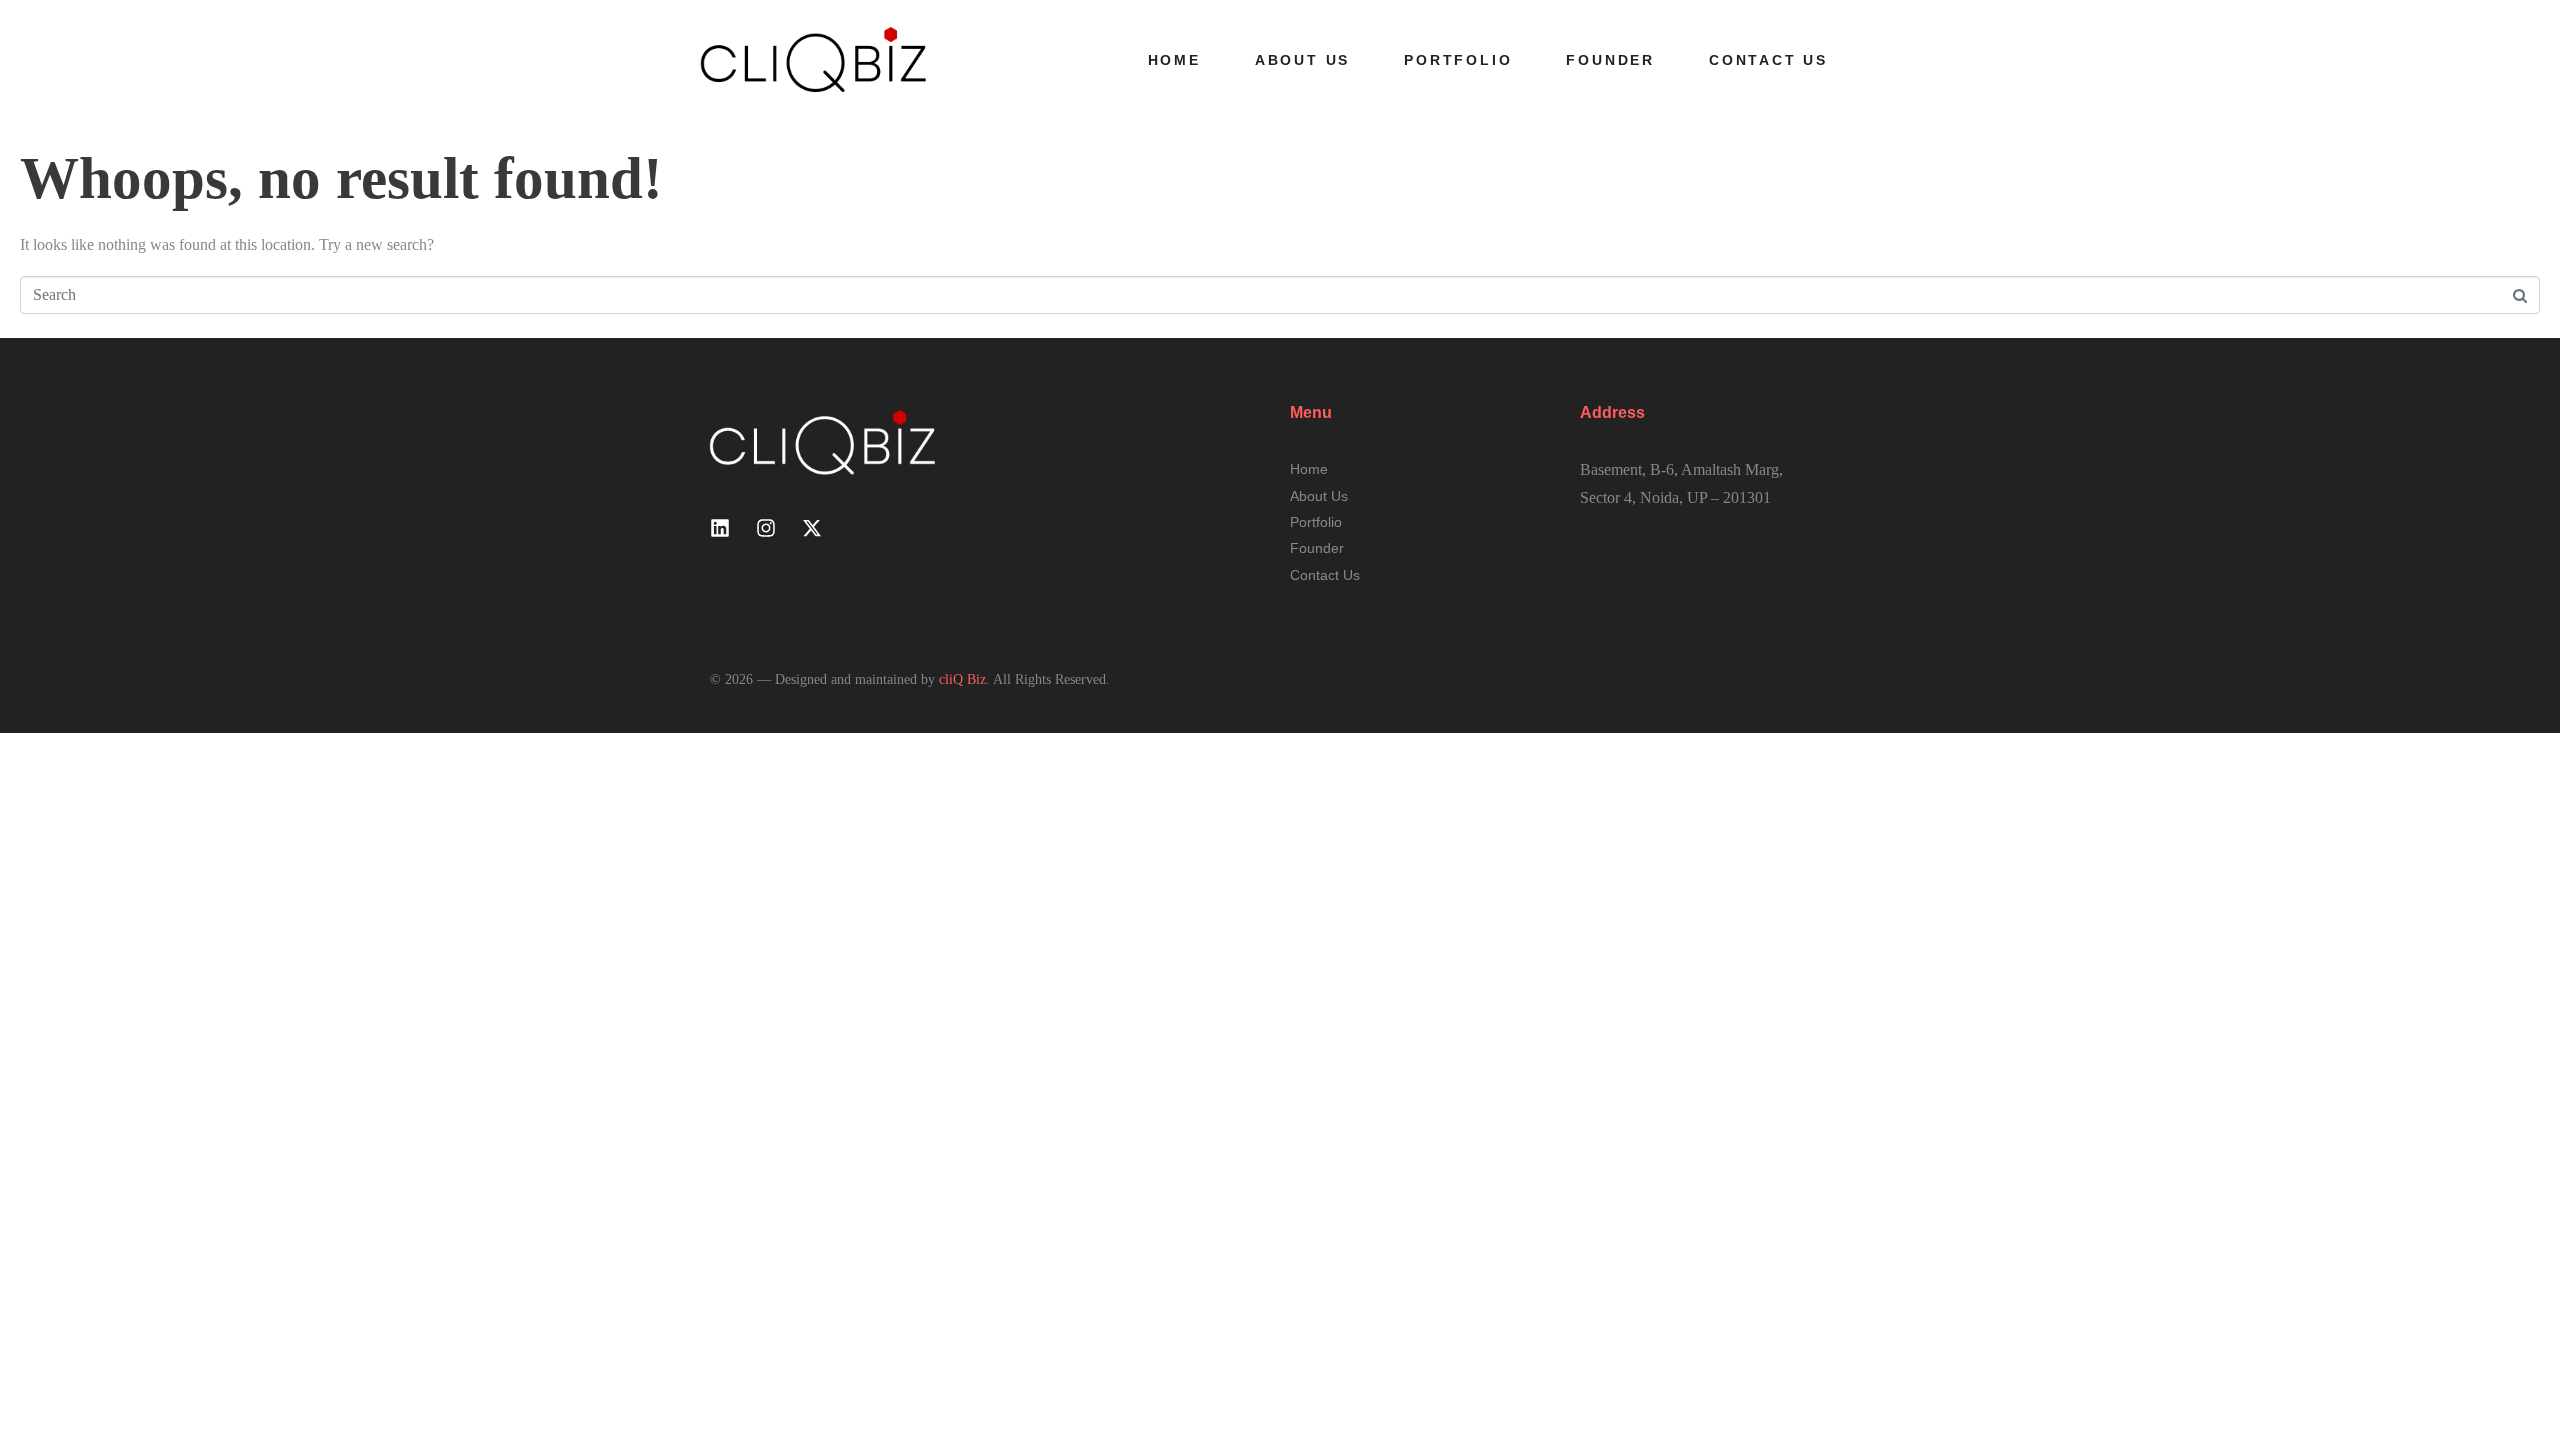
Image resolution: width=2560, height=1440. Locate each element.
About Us (1302, 60)
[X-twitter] (812, 528)
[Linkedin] (720, 528)
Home (1174, 60)
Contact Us (1768, 60)
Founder (1610, 60)
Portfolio (1458, 60)
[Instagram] (766, 528)
